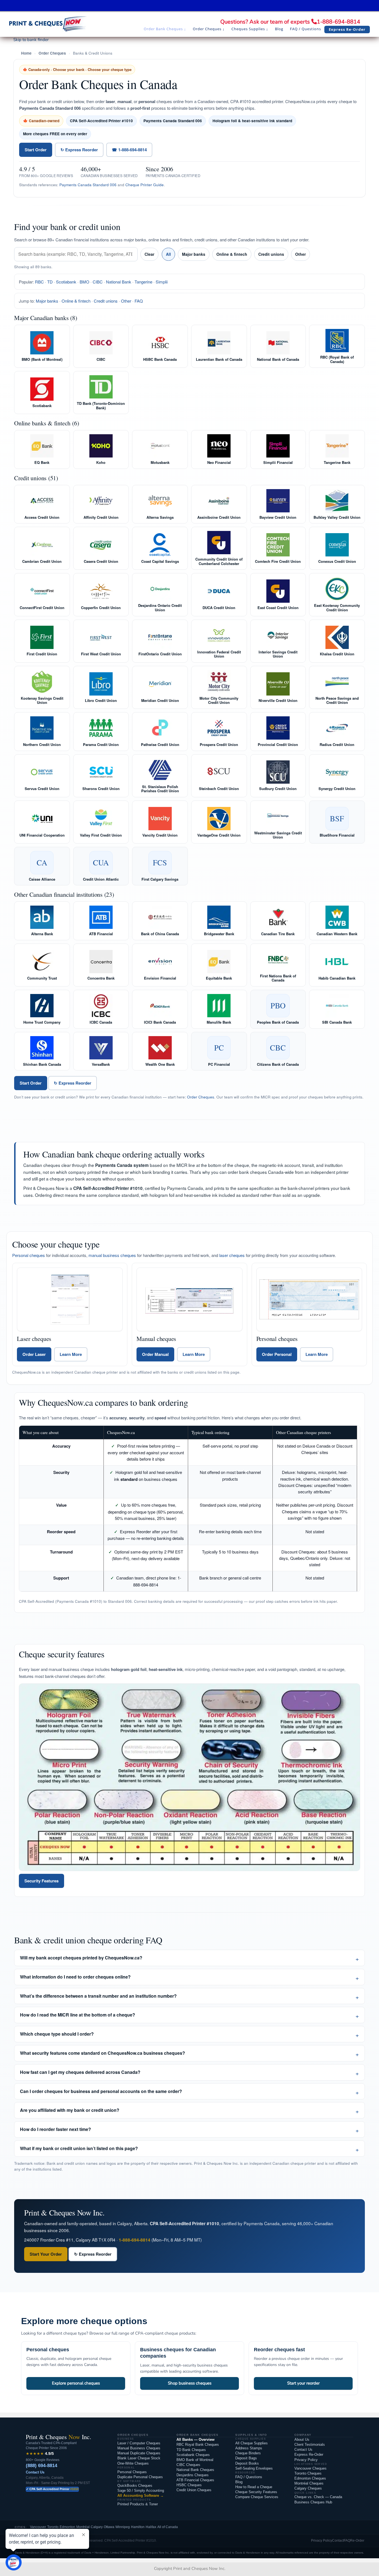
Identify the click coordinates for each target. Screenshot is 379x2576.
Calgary (97, 2527)
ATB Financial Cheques (195, 2480)
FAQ (139, 301)
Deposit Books (247, 2463)
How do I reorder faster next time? (55, 2129)
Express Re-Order (309, 2454)
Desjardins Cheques (193, 2475)
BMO (84, 282)
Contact (338, 2541)
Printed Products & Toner (138, 2504)
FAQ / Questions (249, 2477)
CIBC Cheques (188, 2465)
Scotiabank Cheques (193, 2455)
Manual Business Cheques (139, 2448)
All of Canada (168, 2527)
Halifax (151, 2527)
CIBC (98, 282)
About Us (302, 2440)
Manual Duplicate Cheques (139, 2453)
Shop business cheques (190, 2383)
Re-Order (357, 2541)
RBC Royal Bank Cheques (198, 2445)
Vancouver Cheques (310, 2468)
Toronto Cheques (308, 2473)
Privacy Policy (306, 2460)
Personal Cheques (132, 2472)
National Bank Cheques (195, 2470)
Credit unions (271, 254)
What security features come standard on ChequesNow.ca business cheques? (103, 2053)
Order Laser (34, 1354)
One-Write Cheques (133, 2463)
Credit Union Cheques (194, 2490)
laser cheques (232, 1255)
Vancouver (38, 2527)
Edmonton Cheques (310, 2478)
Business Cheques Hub (313, 2502)
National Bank (119, 282)
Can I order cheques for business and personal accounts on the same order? (101, 2091)
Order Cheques (52, 53)
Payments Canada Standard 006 (88, 185)
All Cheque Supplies (252, 2443)
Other (300, 254)
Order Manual (155, 1354)
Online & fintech (232, 254)
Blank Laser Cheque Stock (139, 2458)
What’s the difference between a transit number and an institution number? (98, 1996)
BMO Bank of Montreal (195, 2460)
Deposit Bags (246, 2458)
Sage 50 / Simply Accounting (141, 2491)
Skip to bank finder (31, 40)
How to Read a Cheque (254, 2487)
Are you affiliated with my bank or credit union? (70, 2110)
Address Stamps (249, 2448)
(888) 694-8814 (41, 2466)
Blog (239, 2482)
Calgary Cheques (308, 2488)
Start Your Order (46, 2254)
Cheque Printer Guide (145, 185)
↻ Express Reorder (79, 150)
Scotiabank (66, 282)
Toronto (53, 2527)
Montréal (83, 2527)
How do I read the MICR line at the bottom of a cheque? (78, 2015)
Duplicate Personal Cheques (140, 2477)
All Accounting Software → (141, 2495)
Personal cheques (29, 1255)
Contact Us (35, 2472)
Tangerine (143, 282)
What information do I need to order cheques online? (75, 1977)
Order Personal (277, 1354)
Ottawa (109, 2527)
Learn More (71, 1354)
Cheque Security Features (256, 2492)
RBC (39, 282)
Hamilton (138, 2527)
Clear (149, 254)
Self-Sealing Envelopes (254, 2468)
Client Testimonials (310, 2445)
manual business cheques (112, 1255)
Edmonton (67, 2527)
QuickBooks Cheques (135, 2486)
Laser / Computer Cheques (139, 2443)
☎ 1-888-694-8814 (129, 150)
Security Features (41, 1881)
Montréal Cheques (309, 2483)
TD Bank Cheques (191, 2450)
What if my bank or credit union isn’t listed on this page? (79, 2148)
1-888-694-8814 (338, 22)
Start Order (36, 150)
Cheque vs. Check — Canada (318, 2497)
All (168, 254)
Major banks (194, 254)
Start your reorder (303, 2383)
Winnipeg (123, 2527)
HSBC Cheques (189, 2485)
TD (50, 282)
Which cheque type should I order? (57, 2034)
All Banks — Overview (195, 2440)
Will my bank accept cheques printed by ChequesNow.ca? (81, 1958)
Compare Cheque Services (257, 2497)
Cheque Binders (248, 2453)
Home (26, 53)
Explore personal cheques (76, 2383)
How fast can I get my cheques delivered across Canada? (80, 2072)
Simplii (162, 282)
